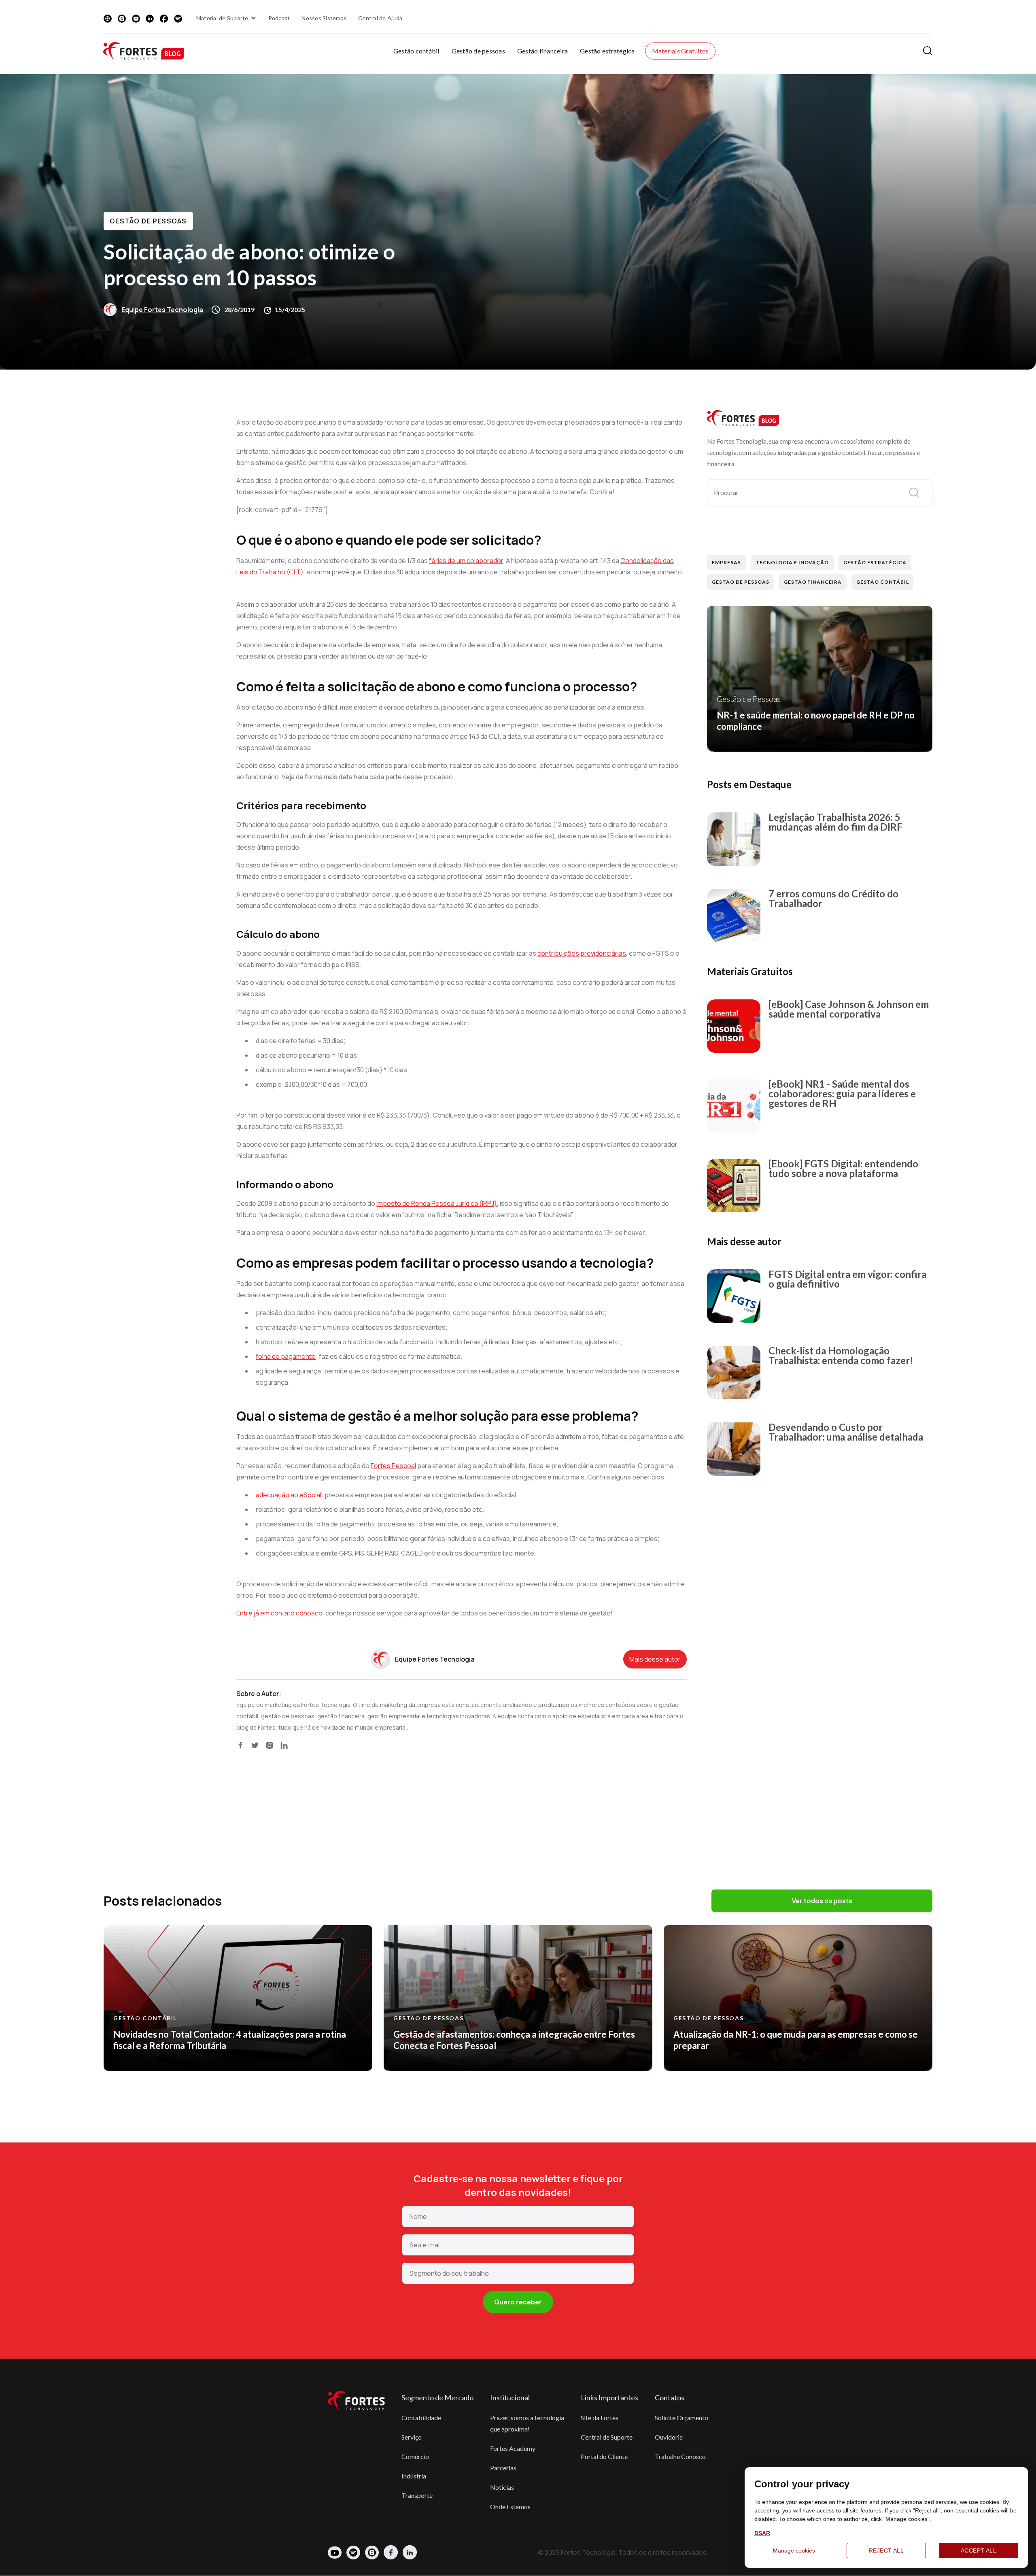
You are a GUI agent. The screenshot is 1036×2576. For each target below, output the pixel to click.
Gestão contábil (416, 51)
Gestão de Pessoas (148, 221)
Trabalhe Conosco (680, 2456)
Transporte (417, 2495)
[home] (144, 51)
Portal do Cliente (604, 2456)
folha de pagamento (286, 1356)
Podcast (279, 18)
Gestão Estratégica (875, 562)
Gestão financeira (542, 51)
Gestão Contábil (882, 582)
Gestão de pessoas (478, 51)
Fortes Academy (513, 2448)
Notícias (502, 2487)
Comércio (415, 2456)
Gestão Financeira (813, 582)
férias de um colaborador (466, 561)
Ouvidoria (669, 2437)
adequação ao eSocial (289, 1495)
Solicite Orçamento (681, 2418)
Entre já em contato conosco (279, 1613)
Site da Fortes (600, 2418)
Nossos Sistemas (324, 18)
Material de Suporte (222, 18)
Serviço (412, 2437)
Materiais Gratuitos (680, 51)
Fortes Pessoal (393, 1466)
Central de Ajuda (380, 18)
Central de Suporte (607, 2437)
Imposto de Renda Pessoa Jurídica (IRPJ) (437, 1203)
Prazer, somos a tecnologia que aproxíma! (527, 2423)
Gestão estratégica (607, 51)
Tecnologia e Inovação (792, 562)
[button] (227, 18)
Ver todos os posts (822, 1901)
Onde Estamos (510, 2507)
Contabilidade (421, 2418)
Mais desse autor (655, 1659)
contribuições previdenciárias (582, 953)
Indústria (414, 2476)
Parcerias (503, 2468)
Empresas (726, 562)
